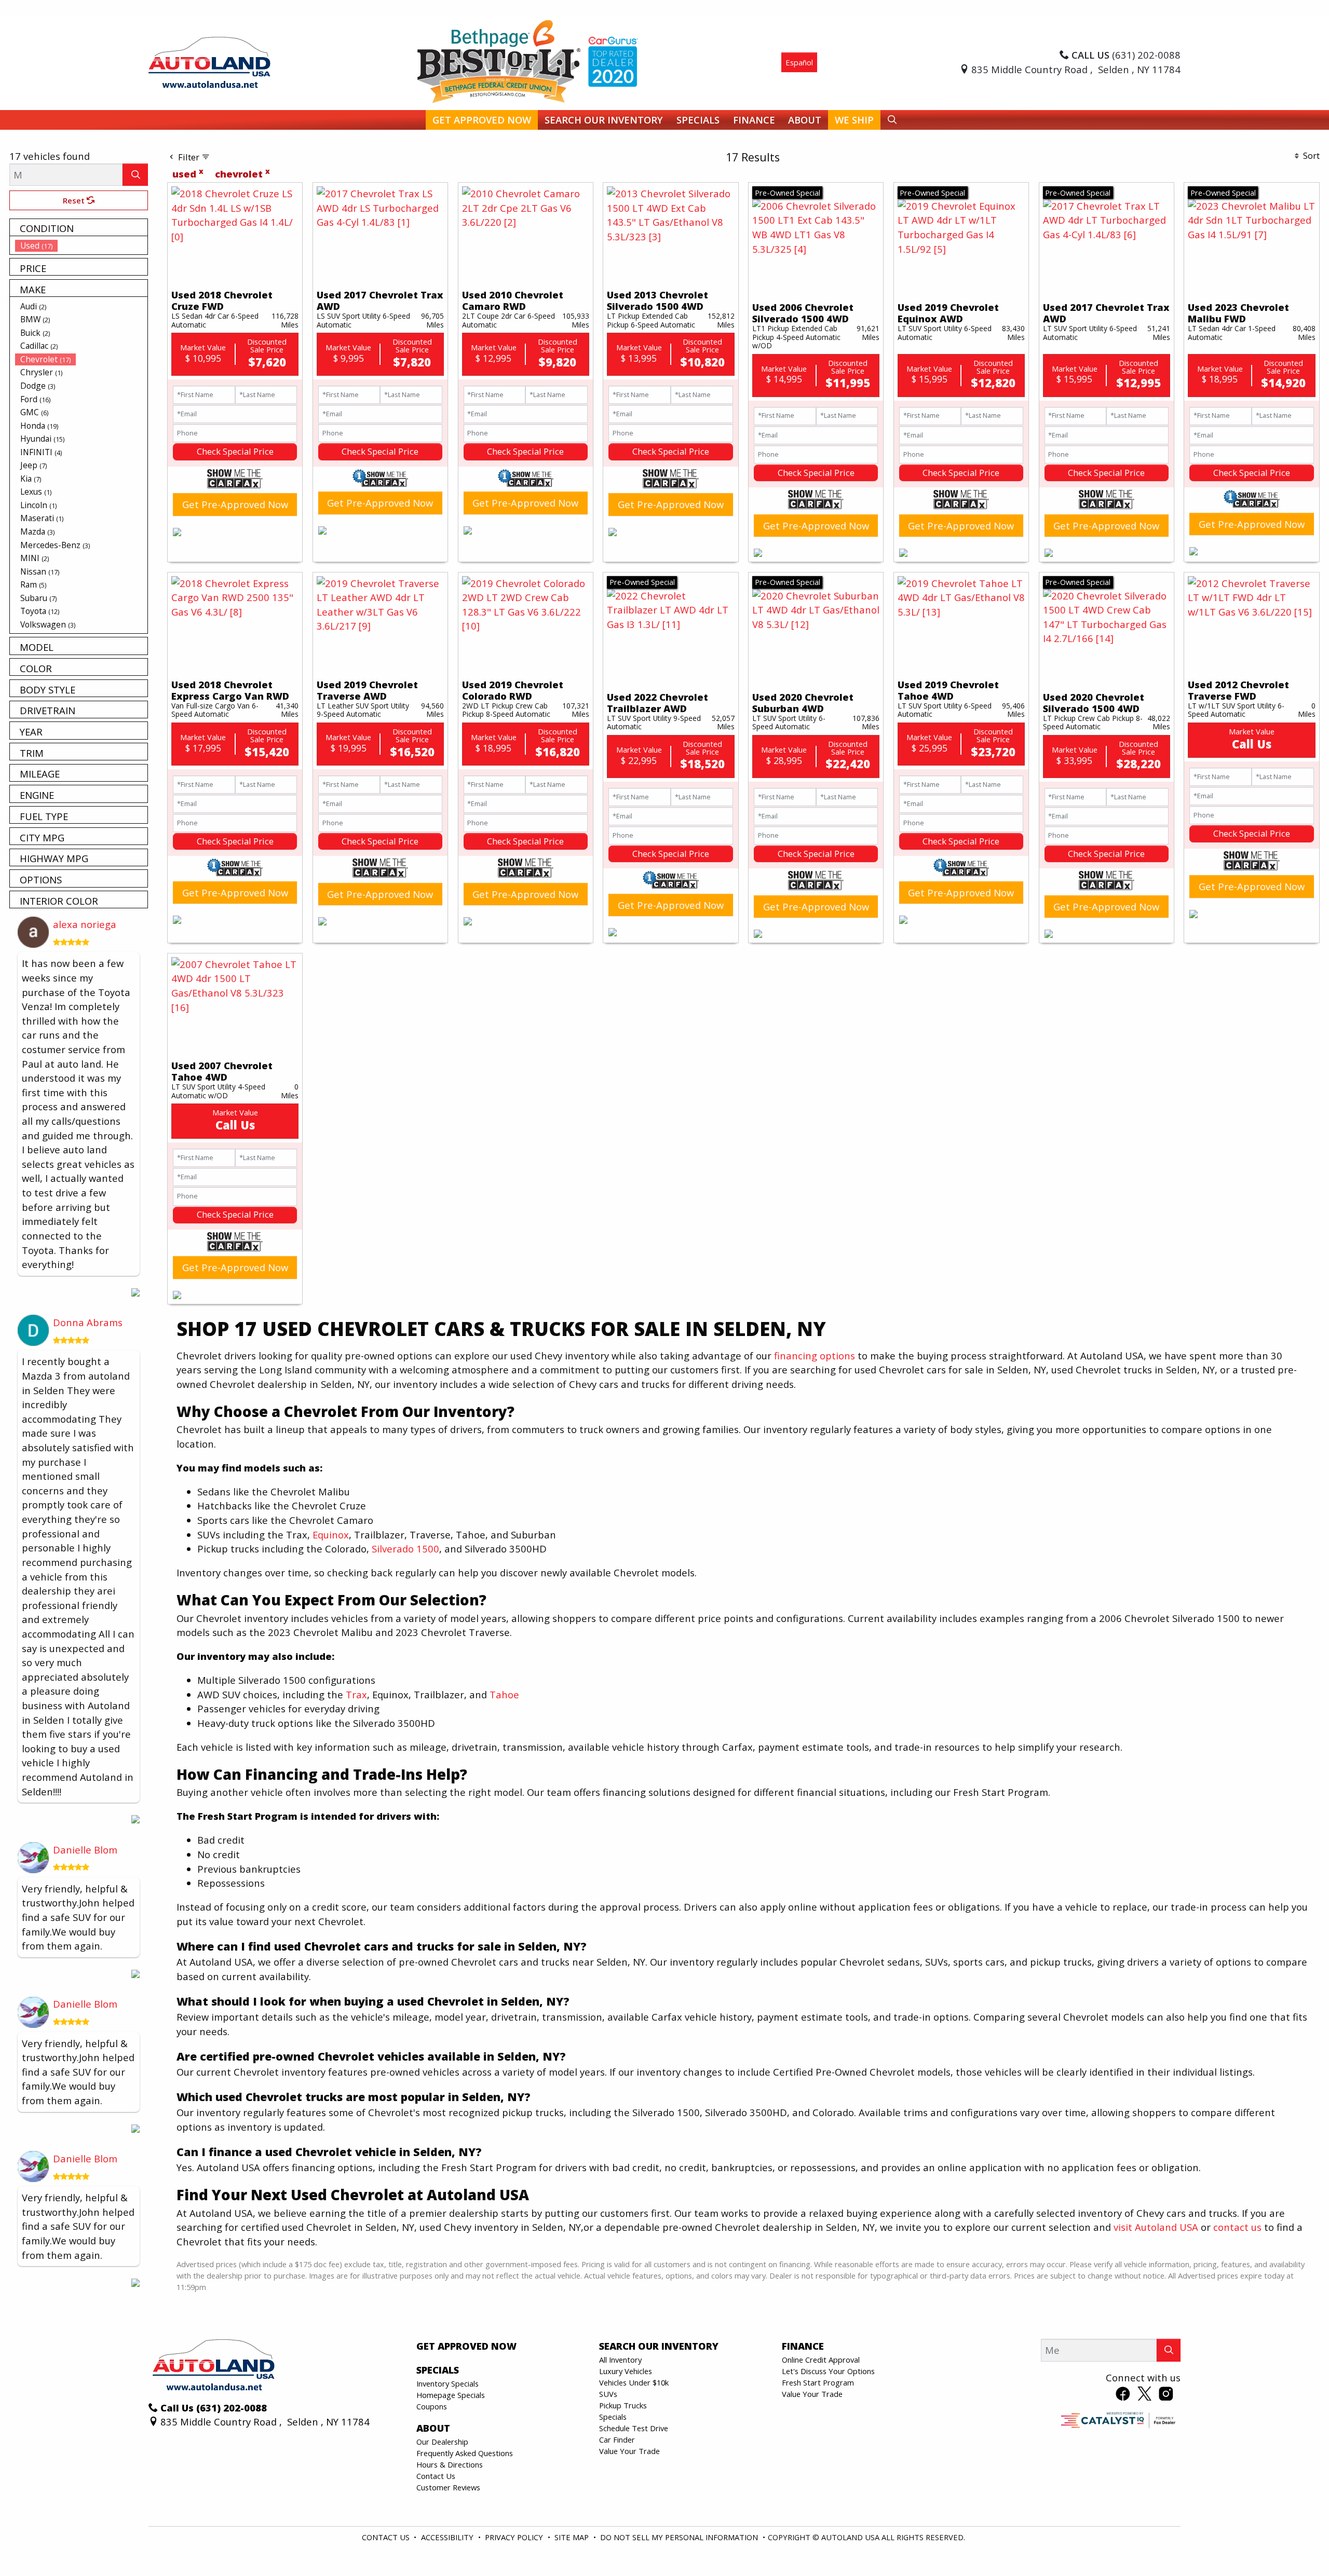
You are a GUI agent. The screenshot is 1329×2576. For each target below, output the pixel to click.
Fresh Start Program (818, 2382)
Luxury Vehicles (626, 2371)
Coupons (432, 2406)
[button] (482, 120)
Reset (75, 200)
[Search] (135, 175)
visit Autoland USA (1156, 2227)
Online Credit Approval (821, 2360)
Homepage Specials (451, 2395)
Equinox (331, 1535)
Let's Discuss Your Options (828, 2371)
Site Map (573, 2537)
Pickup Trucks (623, 2405)
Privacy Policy (515, 2537)
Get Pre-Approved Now (235, 504)
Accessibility (448, 2537)
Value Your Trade (629, 2451)
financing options (815, 1355)
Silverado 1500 (405, 1549)
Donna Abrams (88, 1322)
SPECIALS (438, 2370)
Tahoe (504, 1694)
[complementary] (1298, 2545)
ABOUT (433, 2428)
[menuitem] (82, 246)
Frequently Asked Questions (465, 2453)
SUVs (608, 2394)
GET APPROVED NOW (466, 2346)
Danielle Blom (85, 1850)
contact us (1237, 2227)
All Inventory (620, 2360)
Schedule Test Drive (634, 2428)
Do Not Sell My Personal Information (680, 2537)
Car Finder (617, 2439)
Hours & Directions (450, 2464)
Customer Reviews (448, 2487)
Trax (356, 1694)
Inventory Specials (447, 2383)
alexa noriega (85, 924)
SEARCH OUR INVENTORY (659, 2346)
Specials (613, 2417)
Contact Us (436, 2476)
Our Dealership (442, 2442)
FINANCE (803, 2346)
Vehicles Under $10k (634, 2382)
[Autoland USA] (209, 61)
